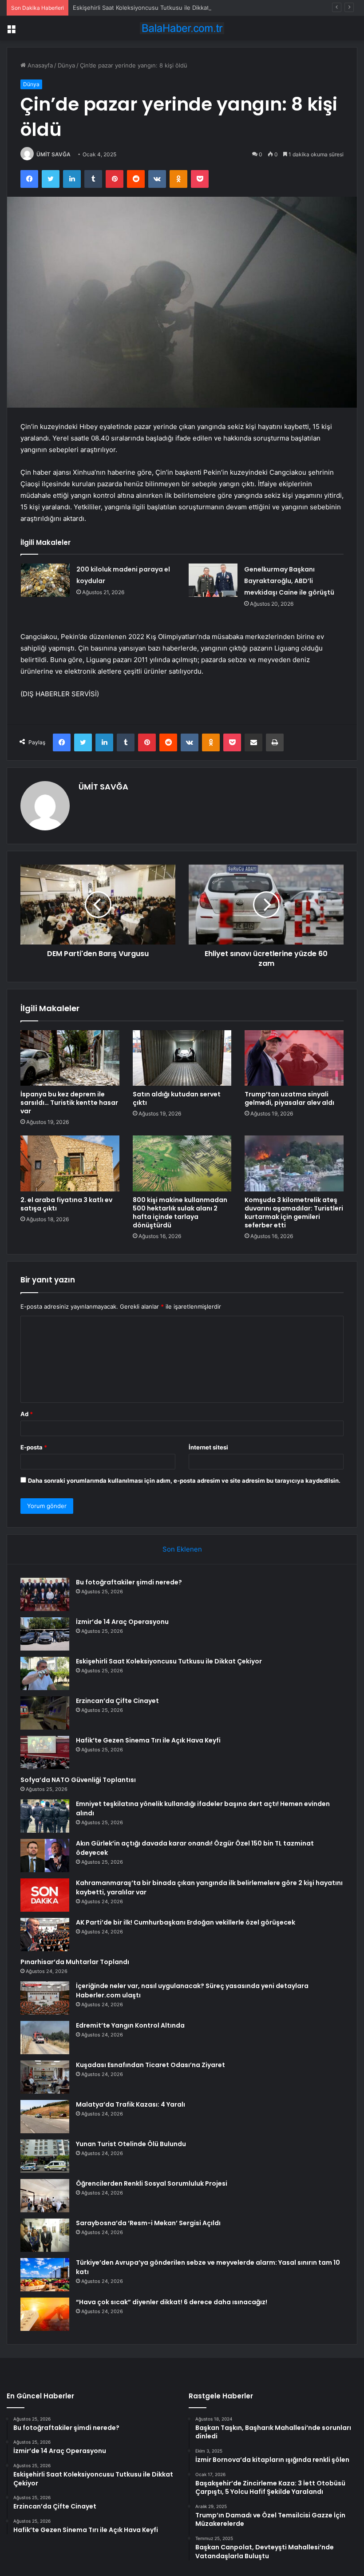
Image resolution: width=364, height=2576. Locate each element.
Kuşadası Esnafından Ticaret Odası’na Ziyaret (150, 2065)
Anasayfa (39, 65)
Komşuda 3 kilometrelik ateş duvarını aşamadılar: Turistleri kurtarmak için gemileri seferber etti (294, 1213)
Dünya (66, 65)
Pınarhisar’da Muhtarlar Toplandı (75, 1962)
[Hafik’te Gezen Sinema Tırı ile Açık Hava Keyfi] (45, 1752)
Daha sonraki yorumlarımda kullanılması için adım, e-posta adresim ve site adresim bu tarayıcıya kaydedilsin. (184, 1481)
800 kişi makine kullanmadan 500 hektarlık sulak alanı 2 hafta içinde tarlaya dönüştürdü (180, 1213)
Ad (27, 1414)
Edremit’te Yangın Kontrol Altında (130, 2025)
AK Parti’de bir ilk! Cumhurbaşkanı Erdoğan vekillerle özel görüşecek (186, 1922)
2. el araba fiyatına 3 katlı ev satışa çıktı (66, 1204)
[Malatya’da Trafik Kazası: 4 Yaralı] (45, 2117)
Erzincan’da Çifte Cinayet (117, 1701)
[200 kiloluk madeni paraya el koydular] (45, 580)
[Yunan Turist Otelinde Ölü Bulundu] (45, 2156)
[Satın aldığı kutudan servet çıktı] (182, 1058)
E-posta (34, 1447)
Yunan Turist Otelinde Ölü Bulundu (131, 2144)
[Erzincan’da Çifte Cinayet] (45, 1713)
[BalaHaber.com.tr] (182, 28)
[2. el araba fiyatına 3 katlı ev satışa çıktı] (70, 1163)
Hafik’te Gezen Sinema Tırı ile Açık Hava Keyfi (148, 1740)
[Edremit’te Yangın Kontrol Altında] (45, 2038)
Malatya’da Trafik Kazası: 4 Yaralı (131, 2104)
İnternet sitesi (208, 1447)
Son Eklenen (182, 1549)
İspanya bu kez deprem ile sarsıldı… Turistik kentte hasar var (69, 1103)
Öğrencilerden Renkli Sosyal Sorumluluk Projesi (152, 2183)
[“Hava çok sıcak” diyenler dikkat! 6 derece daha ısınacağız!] (45, 2314)
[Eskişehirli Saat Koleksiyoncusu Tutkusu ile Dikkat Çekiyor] (45, 1673)
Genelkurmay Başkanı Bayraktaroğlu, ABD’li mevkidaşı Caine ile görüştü (289, 581)
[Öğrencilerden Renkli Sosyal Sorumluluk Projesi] (45, 2196)
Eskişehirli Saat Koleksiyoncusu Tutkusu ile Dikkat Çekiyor (152, 8)
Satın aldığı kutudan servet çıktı (177, 1098)
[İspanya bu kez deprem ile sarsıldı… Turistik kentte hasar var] (70, 1058)
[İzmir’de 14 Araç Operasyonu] (45, 1634)
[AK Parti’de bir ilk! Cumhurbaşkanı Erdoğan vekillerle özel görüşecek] (45, 1935)
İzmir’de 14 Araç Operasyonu (122, 1622)
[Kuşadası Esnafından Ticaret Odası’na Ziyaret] (45, 2077)
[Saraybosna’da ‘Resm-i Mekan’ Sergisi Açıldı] (45, 2235)
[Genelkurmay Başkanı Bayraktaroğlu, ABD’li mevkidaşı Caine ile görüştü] (213, 580)
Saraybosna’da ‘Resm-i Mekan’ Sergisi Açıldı (148, 2223)
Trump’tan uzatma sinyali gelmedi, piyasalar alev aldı (289, 1098)
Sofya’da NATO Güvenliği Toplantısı (78, 1780)
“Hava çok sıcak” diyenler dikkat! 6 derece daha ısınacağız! (172, 2302)
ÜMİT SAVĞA (53, 154)
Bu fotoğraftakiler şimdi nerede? (129, 1582)
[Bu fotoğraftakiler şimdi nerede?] (45, 1594)
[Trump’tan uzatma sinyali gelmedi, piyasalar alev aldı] (294, 1058)
